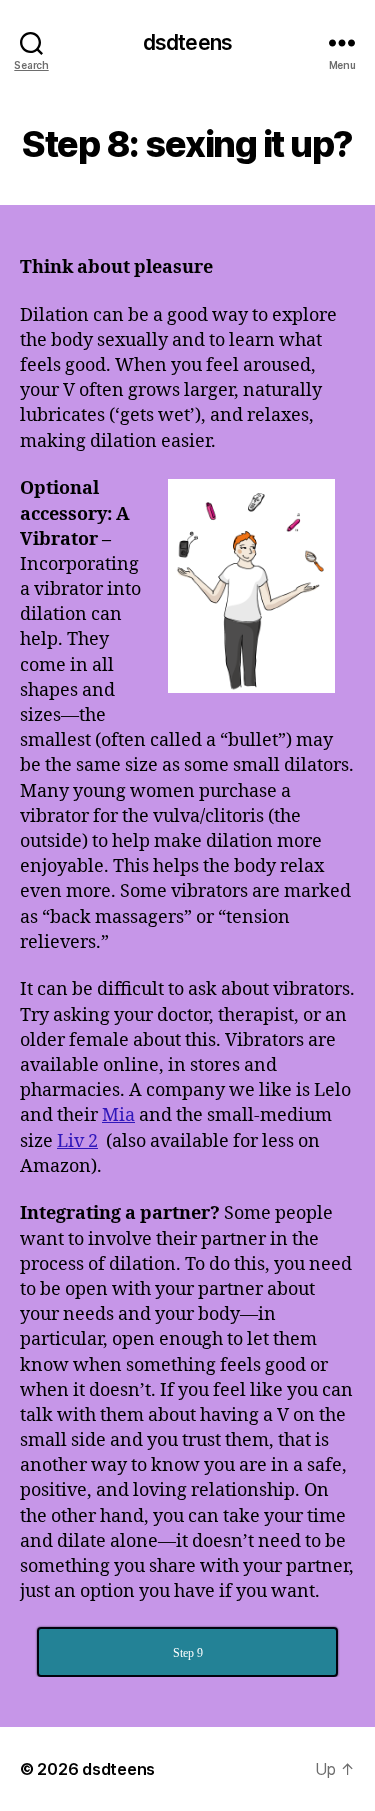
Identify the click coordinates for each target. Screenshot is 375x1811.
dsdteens (187, 42)
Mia (118, 1115)
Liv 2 (77, 1141)
